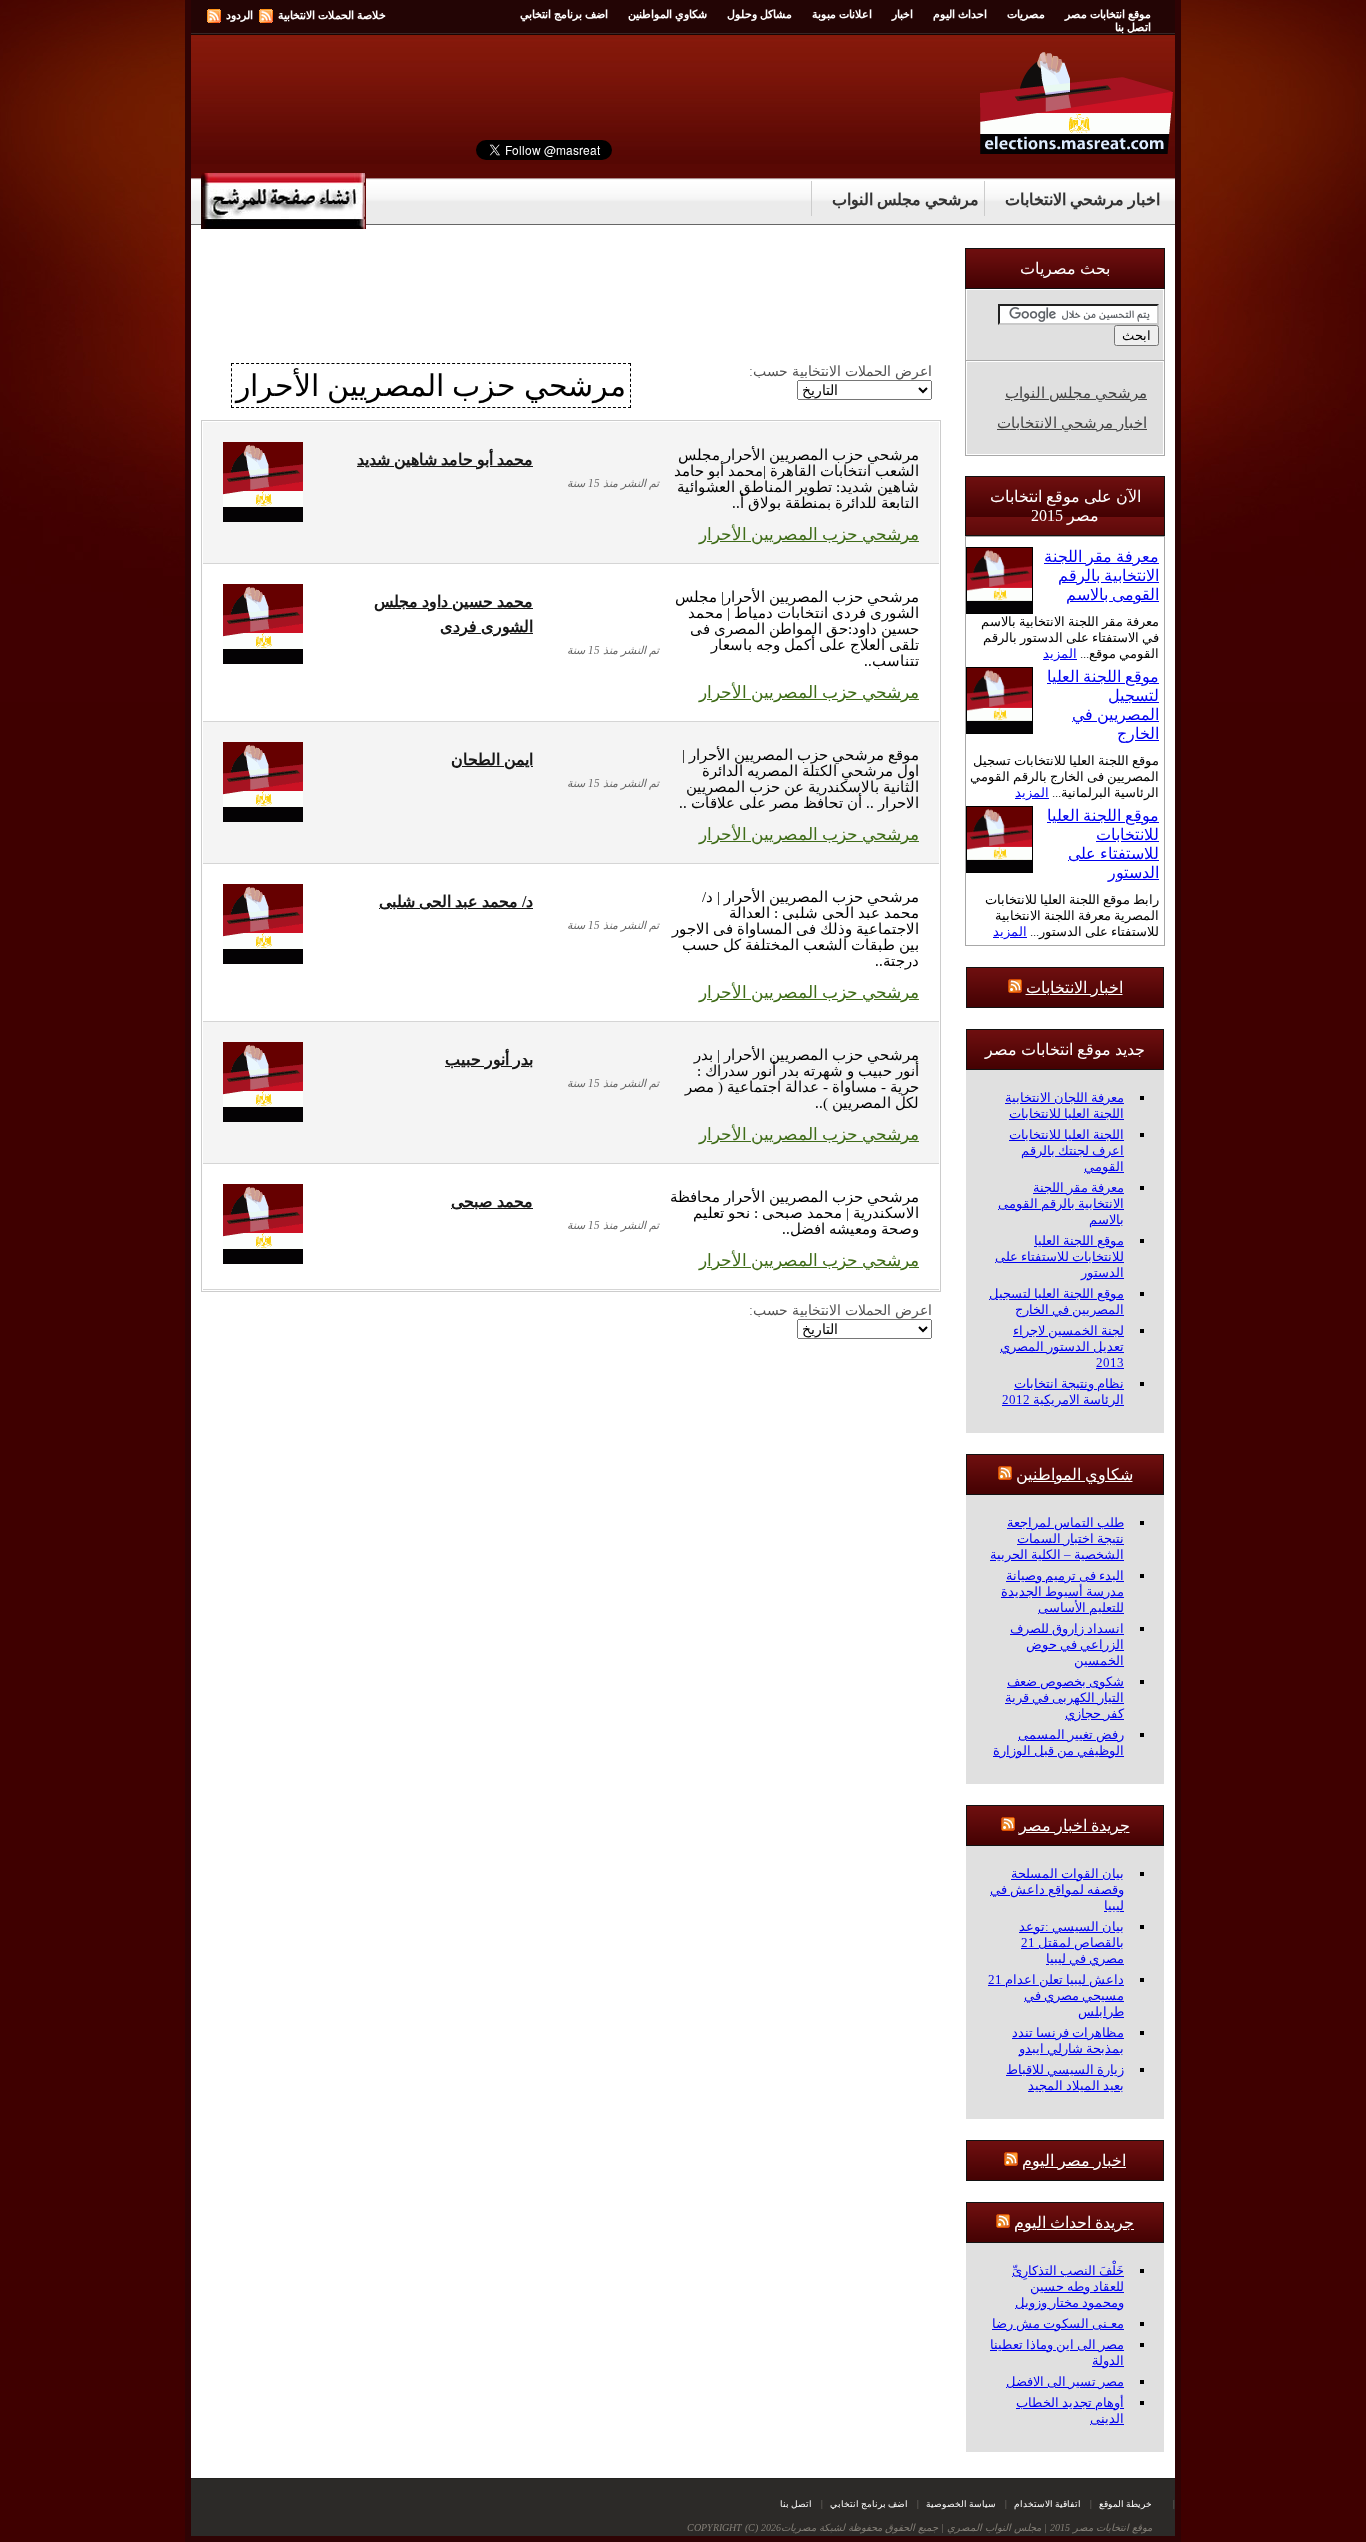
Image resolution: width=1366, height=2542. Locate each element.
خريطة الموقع (1125, 2504)
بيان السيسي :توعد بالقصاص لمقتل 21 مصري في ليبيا (1071, 1942)
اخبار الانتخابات (1074, 987)
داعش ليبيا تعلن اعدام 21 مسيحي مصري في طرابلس (1056, 1995)
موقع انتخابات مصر (1108, 14)
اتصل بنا (1133, 27)
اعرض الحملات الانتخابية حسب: (840, 371)
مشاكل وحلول (759, 14)
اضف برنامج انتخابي (564, 14)
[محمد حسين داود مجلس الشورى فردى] (263, 658)
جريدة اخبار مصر (1074, 1825)
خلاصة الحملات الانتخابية (332, 15)
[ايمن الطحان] (263, 816)
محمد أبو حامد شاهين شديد (445, 459)
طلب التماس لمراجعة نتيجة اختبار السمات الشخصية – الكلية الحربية (1057, 1538)
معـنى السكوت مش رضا (1058, 2323)
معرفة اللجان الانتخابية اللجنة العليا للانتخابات (1064, 1105)
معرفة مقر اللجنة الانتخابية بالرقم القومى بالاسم (1101, 575)
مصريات (1026, 14)
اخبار (902, 14)
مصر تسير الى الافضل (1065, 2381)
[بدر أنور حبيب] (263, 1116)
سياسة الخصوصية (961, 2504)
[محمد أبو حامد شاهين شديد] (263, 516)
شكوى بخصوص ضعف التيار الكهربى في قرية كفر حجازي (1064, 1697)
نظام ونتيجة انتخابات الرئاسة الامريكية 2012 (1063, 1391)
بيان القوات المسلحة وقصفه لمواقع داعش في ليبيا (1057, 1889)
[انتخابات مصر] (1077, 149)
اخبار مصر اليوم (1074, 2160)
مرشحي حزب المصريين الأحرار (809, 534)
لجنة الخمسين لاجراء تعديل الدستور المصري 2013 (1062, 1346)
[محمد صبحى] (263, 1258)
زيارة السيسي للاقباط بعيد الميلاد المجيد (1065, 2077)
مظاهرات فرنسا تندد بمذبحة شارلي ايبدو (1068, 2040)
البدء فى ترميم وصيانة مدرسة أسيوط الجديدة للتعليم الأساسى (1062, 1591)
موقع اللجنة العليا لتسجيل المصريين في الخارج (1056, 1301)
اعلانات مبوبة (842, 14)
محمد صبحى (492, 1201)
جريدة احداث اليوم (1074, 2222)
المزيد (1060, 653)
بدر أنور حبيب (489, 1059)
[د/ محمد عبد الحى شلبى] (263, 958)
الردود (239, 15)
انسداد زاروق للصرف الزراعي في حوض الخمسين (1067, 1644)
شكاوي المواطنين (667, 14)
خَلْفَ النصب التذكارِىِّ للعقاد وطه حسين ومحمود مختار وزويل (1068, 2286)
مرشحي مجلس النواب (905, 199)
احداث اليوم (960, 14)
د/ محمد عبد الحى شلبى (456, 901)
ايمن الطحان (492, 759)
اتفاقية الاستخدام (1047, 2504)
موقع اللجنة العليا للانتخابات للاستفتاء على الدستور (1059, 1256)
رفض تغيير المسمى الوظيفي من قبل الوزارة (1058, 1742)
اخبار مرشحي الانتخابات (1082, 199)
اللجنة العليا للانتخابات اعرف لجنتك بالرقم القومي (1066, 1150)
